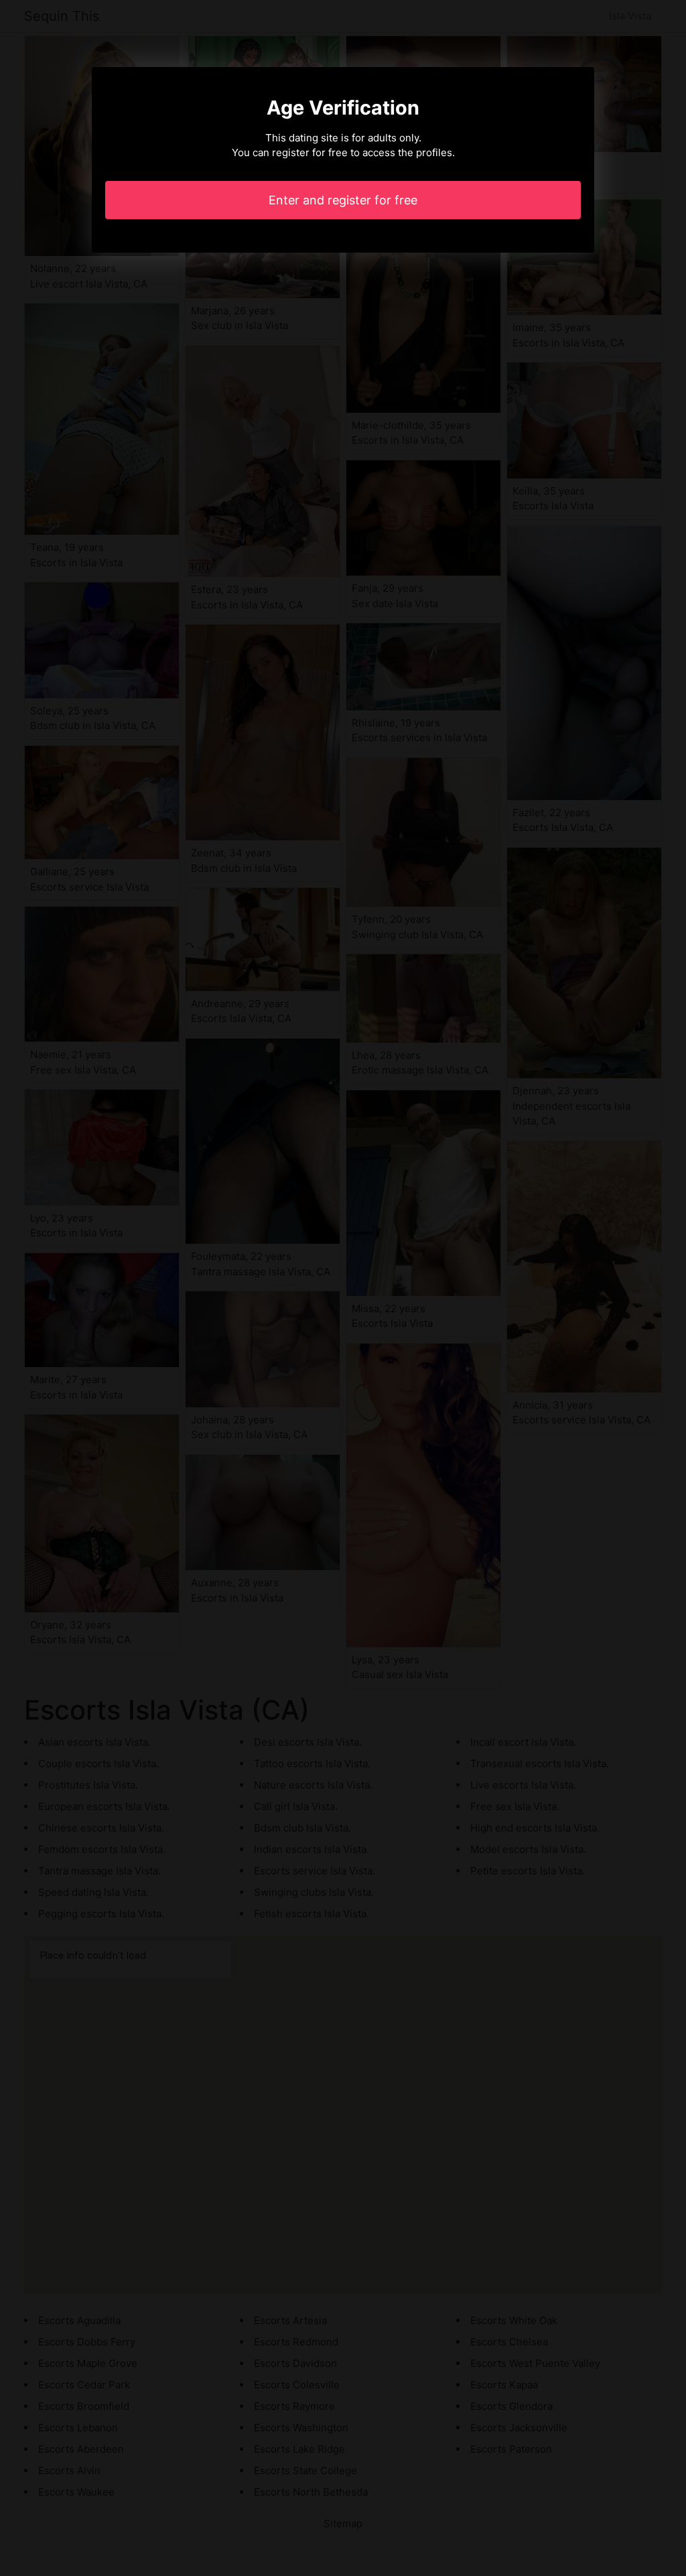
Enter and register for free (343, 200)
